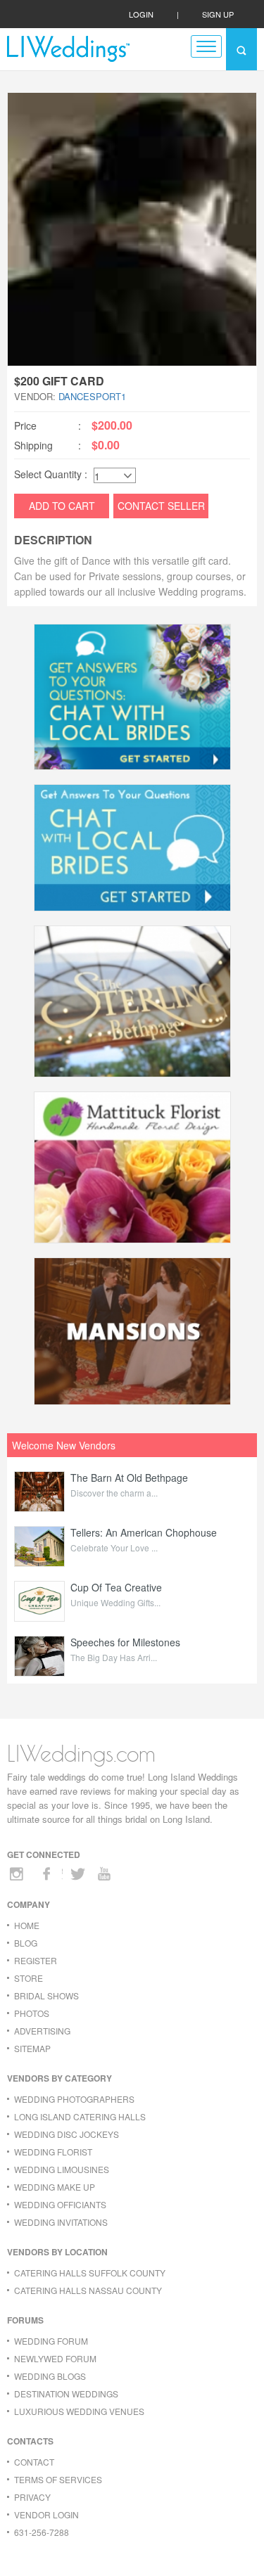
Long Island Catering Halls (80, 2116)
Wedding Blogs (50, 2376)
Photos (32, 2013)
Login (141, 14)
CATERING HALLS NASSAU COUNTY (88, 2290)
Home (27, 1925)
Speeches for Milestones (125, 1642)
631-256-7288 (42, 2532)
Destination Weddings (66, 2394)
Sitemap (32, 2048)
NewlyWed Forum (55, 2358)
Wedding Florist (53, 2152)
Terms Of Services (58, 2479)
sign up (218, 14)
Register (36, 1960)
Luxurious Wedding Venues (79, 2411)
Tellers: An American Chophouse (144, 1532)
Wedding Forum (51, 2341)
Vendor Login (46, 2514)
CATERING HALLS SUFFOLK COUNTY (90, 2273)
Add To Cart (62, 506)
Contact (34, 2462)
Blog (26, 1943)
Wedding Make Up (55, 2187)
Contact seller (161, 506)
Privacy (32, 2497)
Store (29, 1978)
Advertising (42, 2031)
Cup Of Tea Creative (116, 1587)
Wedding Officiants (60, 2204)
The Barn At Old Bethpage (129, 1478)
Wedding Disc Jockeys (67, 2134)
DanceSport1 (92, 396)
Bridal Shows (46, 1995)
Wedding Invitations (61, 2222)
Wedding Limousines (62, 2169)
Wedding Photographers (74, 2099)
